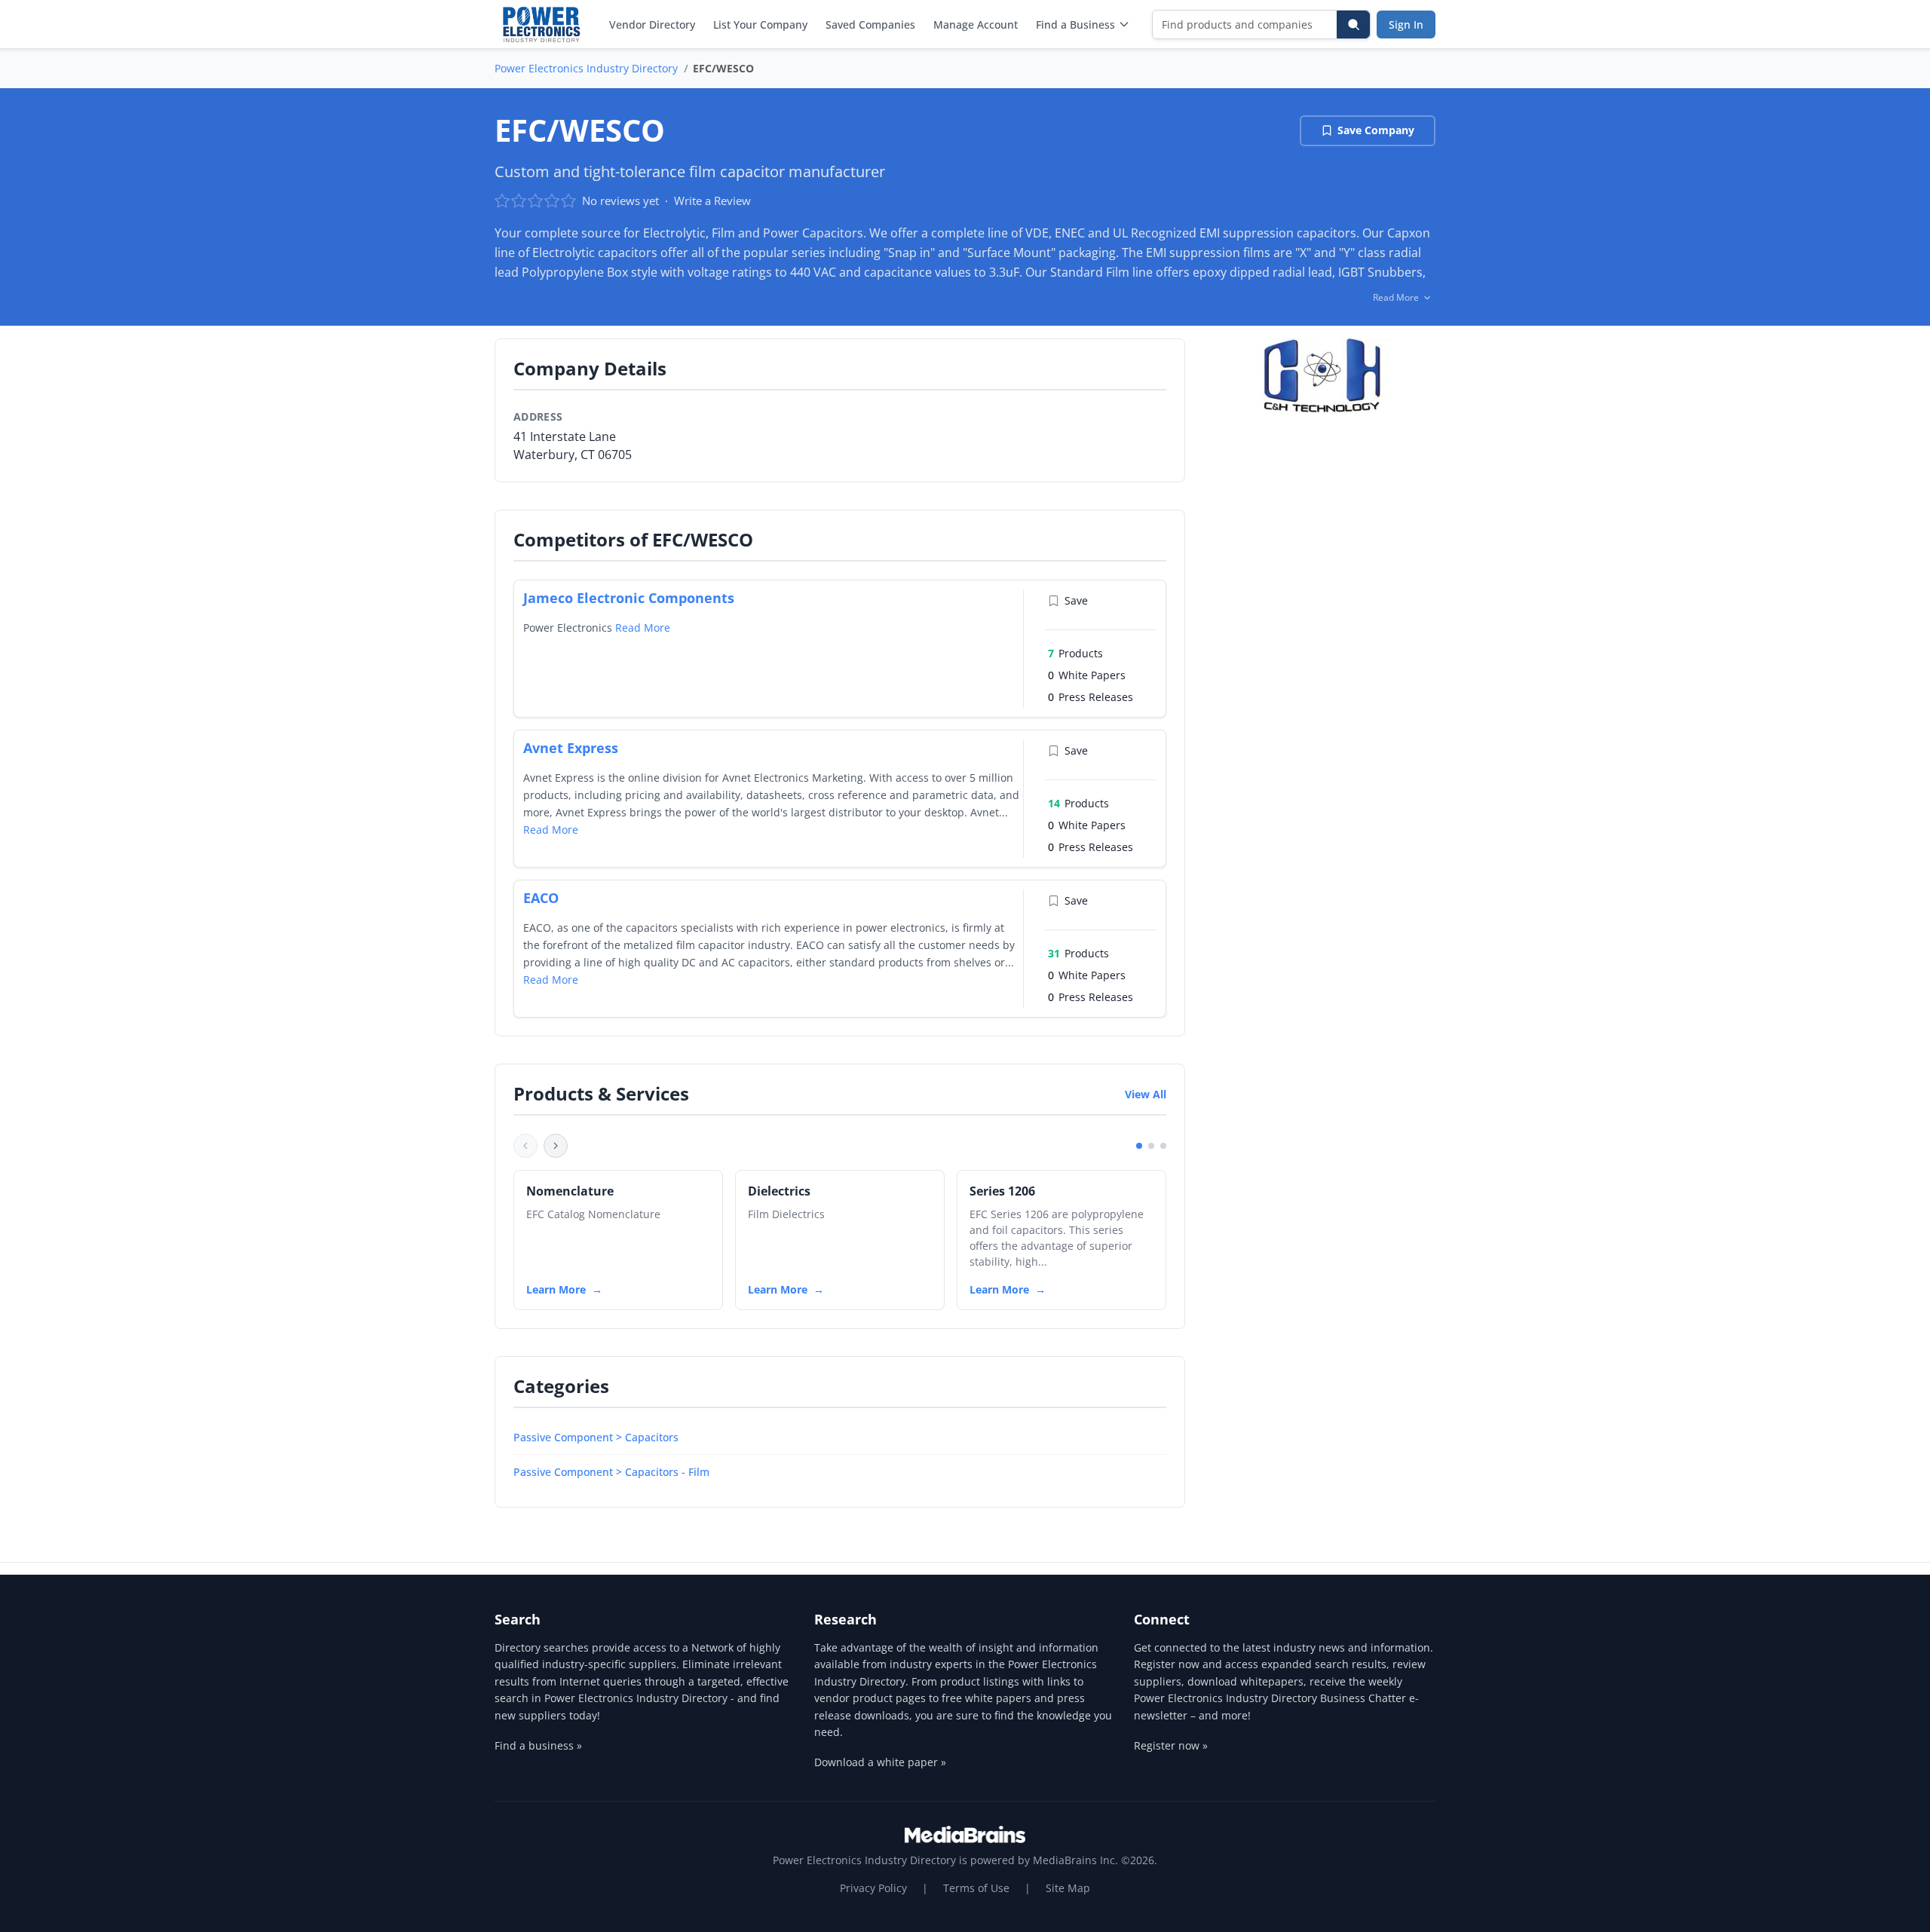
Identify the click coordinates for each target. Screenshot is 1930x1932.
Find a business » (538, 1745)
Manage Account (976, 24)
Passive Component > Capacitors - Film (611, 1472)
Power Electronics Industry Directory (586, 68)
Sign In (1406, 24)
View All (1146, 1094)
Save (1076, 600)
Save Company (1376, 130)
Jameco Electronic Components (629, 598)
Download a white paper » (880, 1762)
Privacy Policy (873, 1888)
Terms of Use (976, 1888)
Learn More (556, 1289)
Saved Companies (870, 24)
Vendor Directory (652, 24)
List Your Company (760, 24)
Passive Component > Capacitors (596, 1437)
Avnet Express (571, 748)
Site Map (1068, 1888)
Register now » (1171, 1745)
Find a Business (1075, 24)
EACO (541, 898)
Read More (643, 628)
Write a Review (712, 201)
